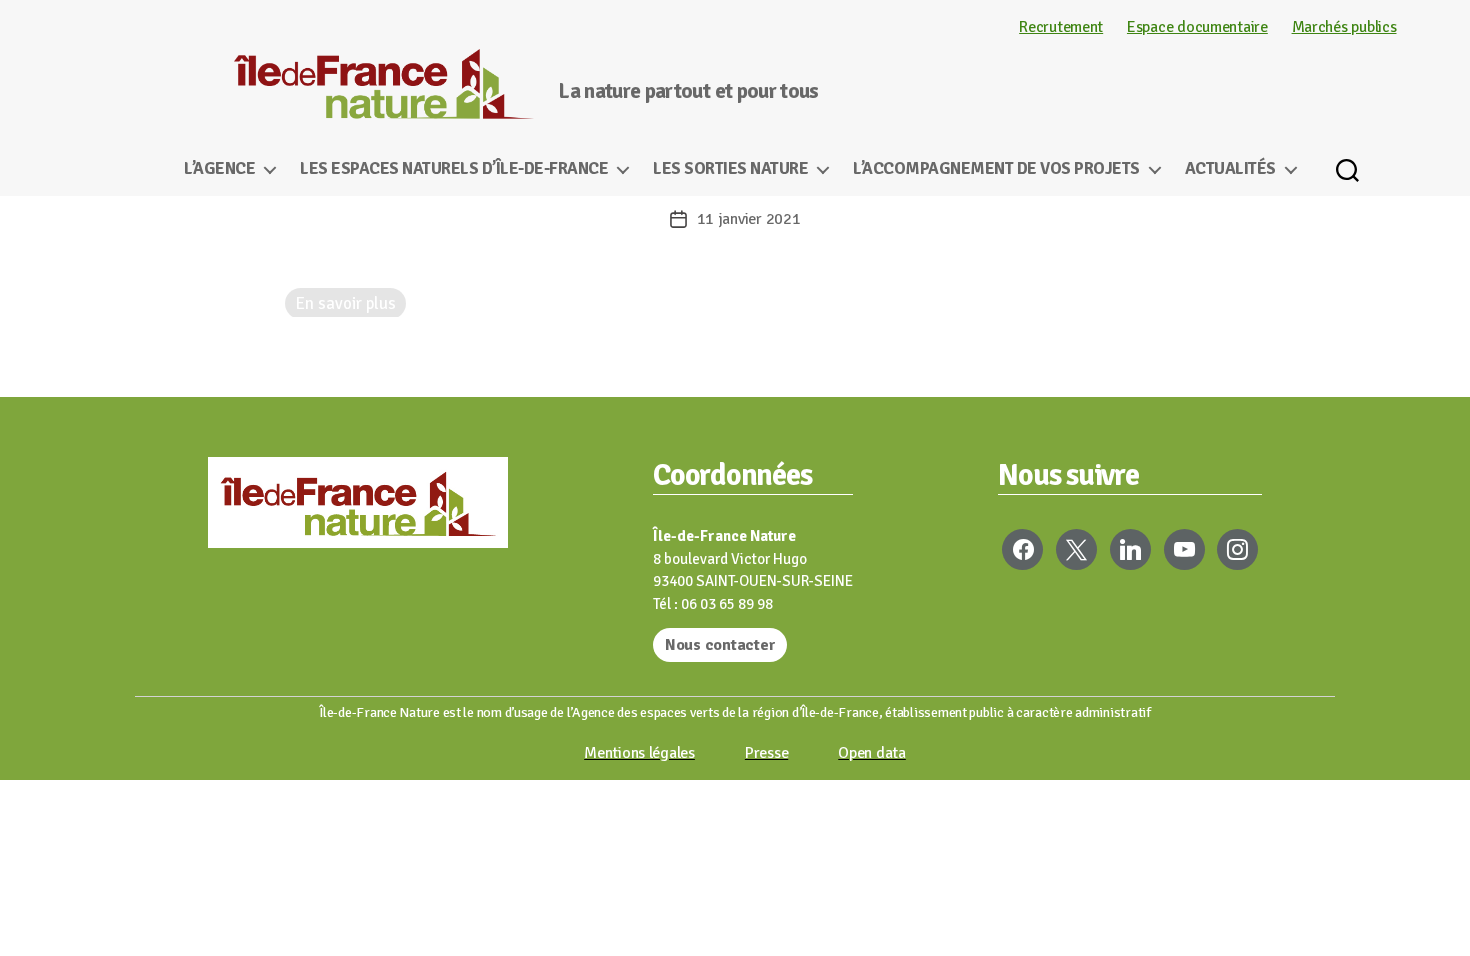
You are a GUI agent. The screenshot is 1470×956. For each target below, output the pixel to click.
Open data (872, 753)
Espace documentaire (1197, 27)
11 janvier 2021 (749, 219)
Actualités (1230, 169)
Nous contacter (720, 645)
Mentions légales (639, 753)
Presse (766, 753)
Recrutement (1061, 27)
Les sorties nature (730, 169)
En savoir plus (345, 303)
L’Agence (219, 169)
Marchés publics (1344, 27)
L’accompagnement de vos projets (996, 169)
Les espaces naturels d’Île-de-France (454, 169)
